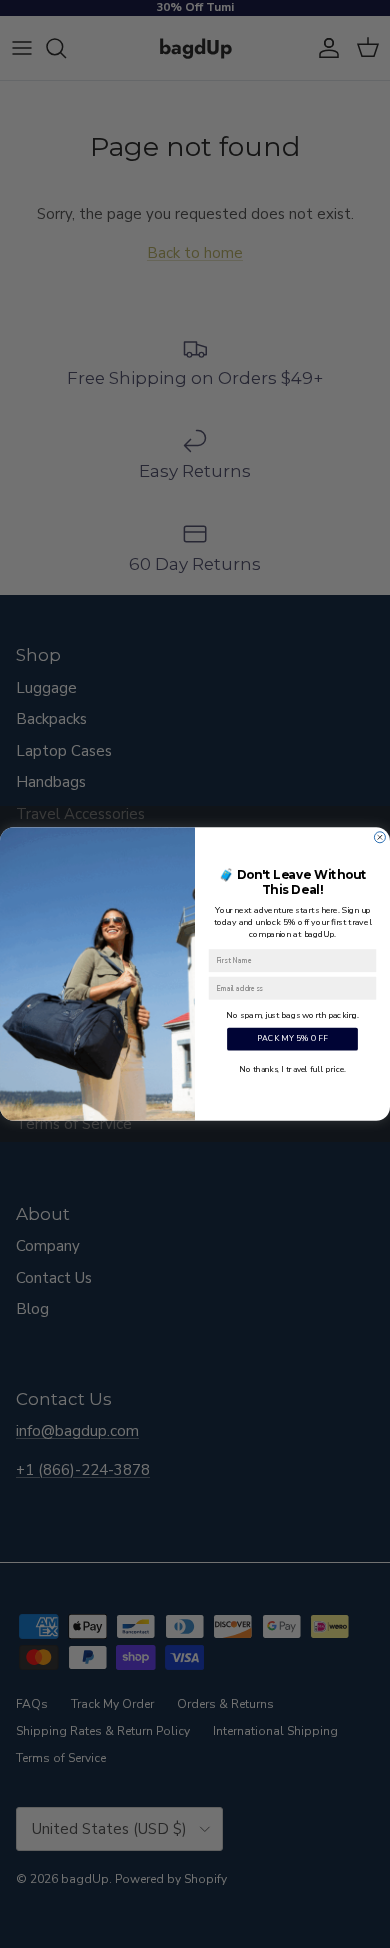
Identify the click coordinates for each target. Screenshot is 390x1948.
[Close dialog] (379, 837)
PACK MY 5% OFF (292, 1039)
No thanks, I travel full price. (292, 1068)
